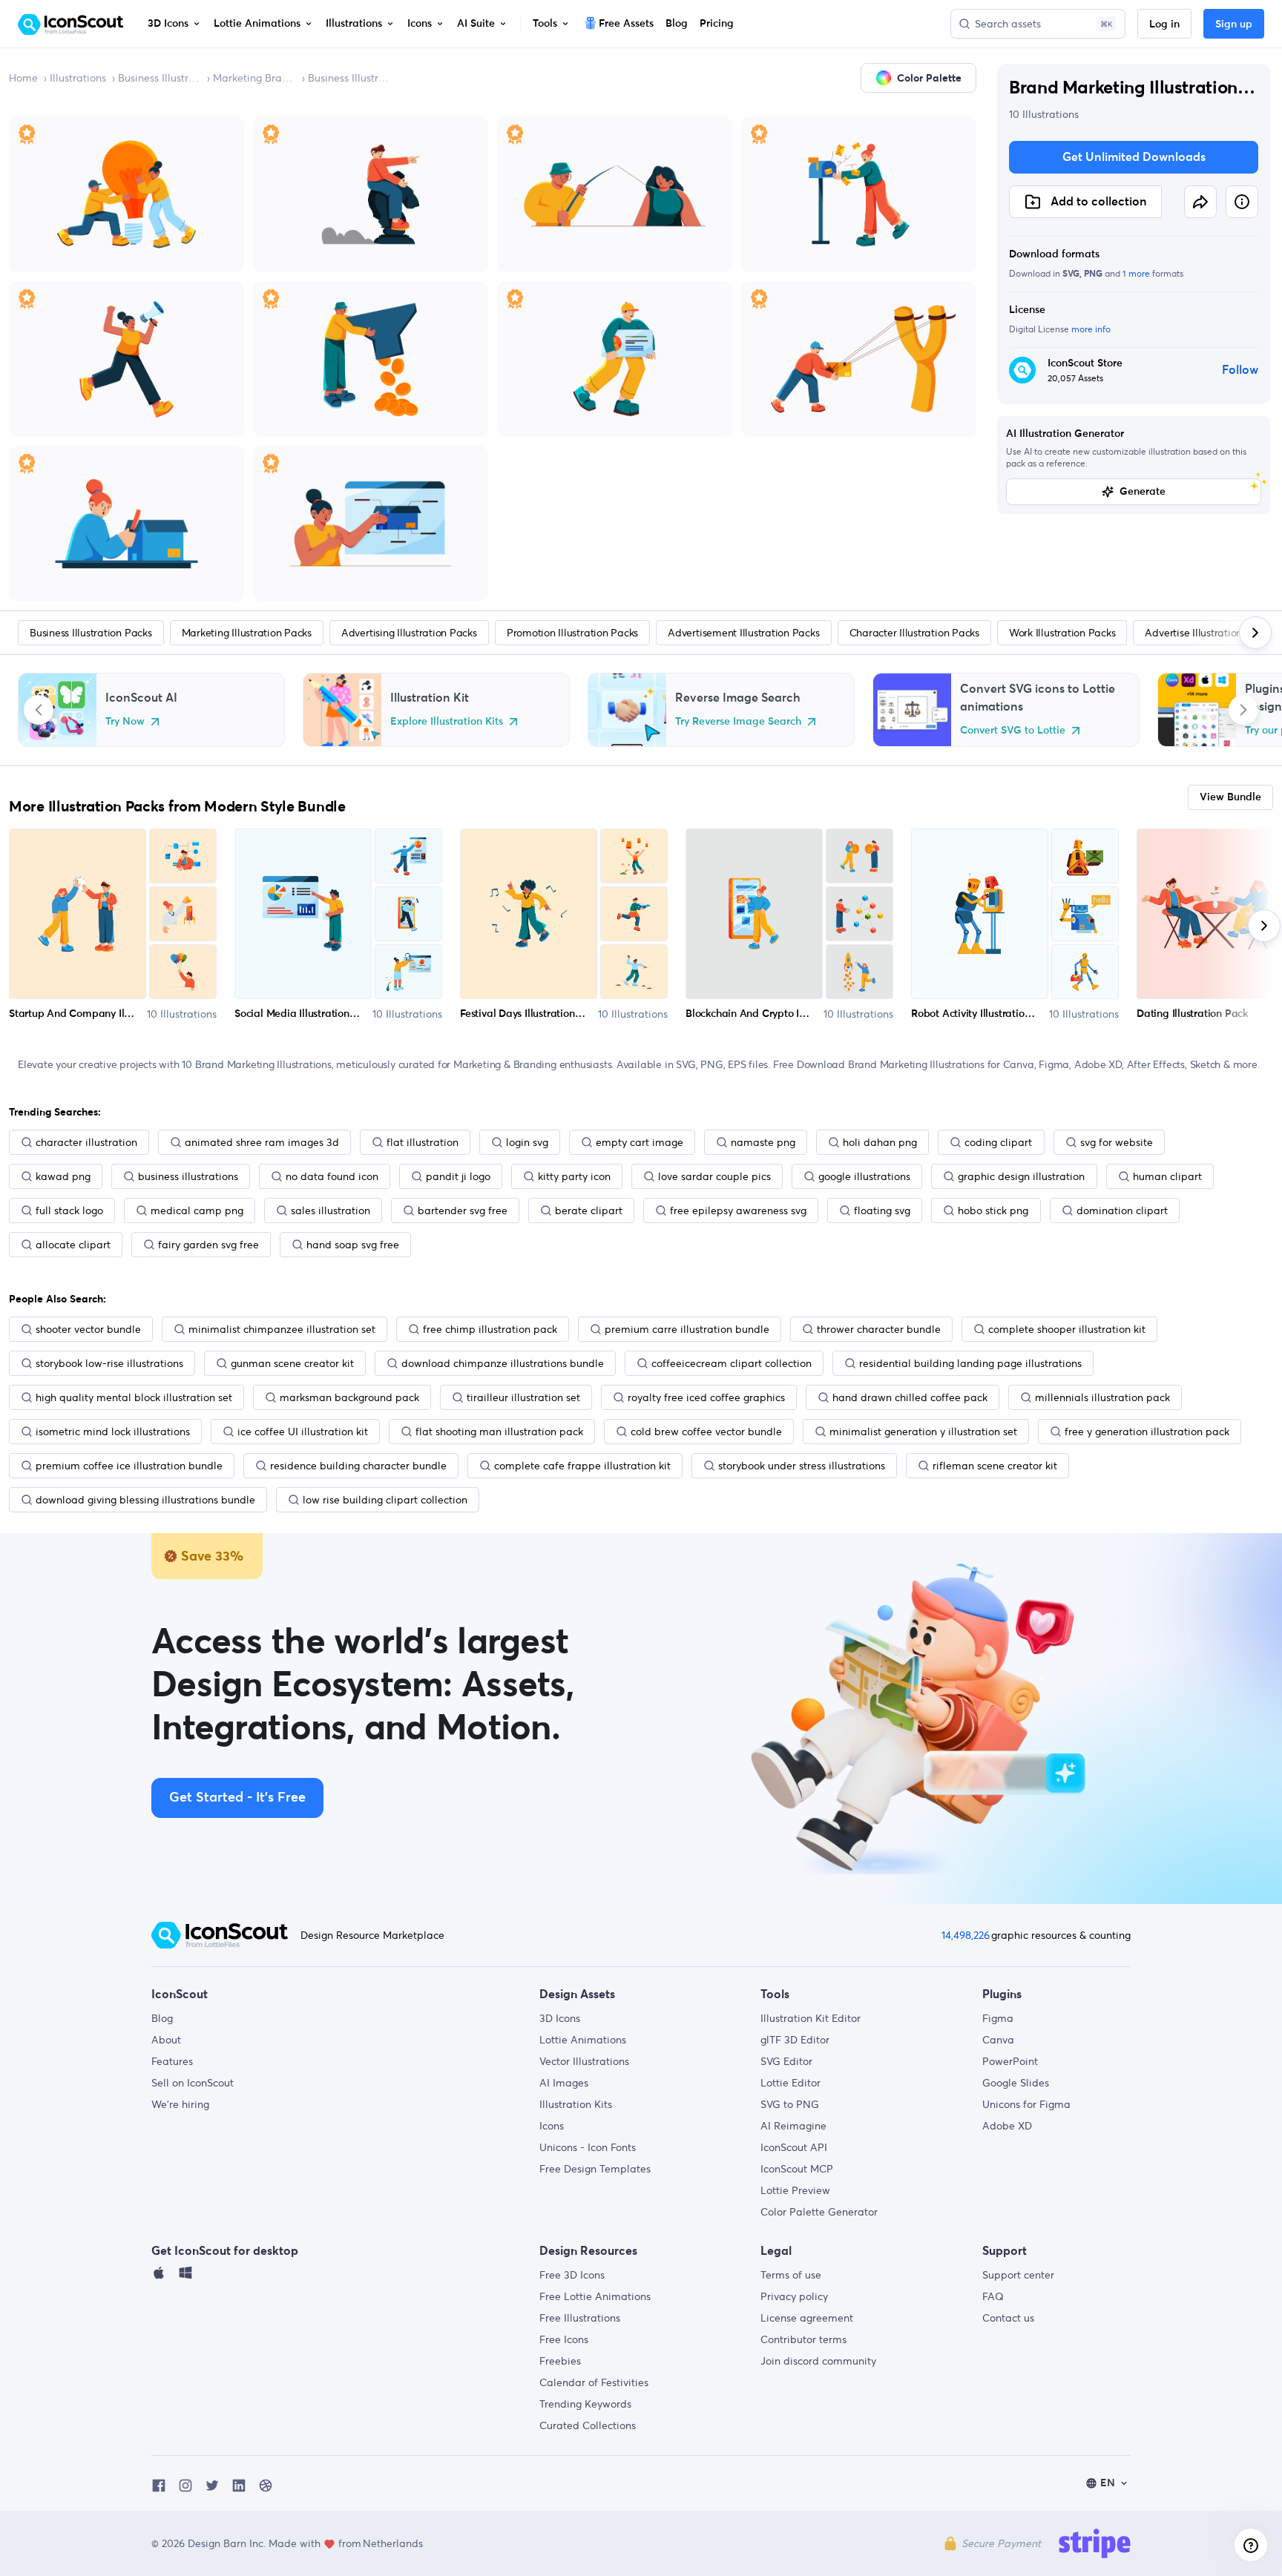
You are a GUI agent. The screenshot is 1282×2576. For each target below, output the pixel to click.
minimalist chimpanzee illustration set (282, 1329)
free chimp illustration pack (490, 1329)
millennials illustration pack (1102, 1397)
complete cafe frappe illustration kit (582, 1466)
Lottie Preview (795, 2190)
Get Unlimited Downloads (1134, 157)
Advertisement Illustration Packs (743, 633)
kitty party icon (574, 1176)
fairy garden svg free (208, 1245)
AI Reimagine (793, 2126)
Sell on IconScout (193, 2083)
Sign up (1234, 24)
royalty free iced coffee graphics (706, 1397)
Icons (552, 2126)
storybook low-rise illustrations (109, 1363)
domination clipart (1122, 1210)
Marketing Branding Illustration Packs (254, 78)
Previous (39, 710)
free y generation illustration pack (1147, 1432)
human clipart (1167, 1176)
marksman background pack (349, 1397)
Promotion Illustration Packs (572, 633)
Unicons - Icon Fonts (588, 2147)
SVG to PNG (790, 2104)
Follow (1240, 370)
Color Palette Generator (819, 2212)
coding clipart (998, 1142)
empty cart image (640, 1142)
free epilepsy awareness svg (738, 1210)
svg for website (1117, 1142)
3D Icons (560, 2018)
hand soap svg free (353, 1245)
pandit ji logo (458, 1176)
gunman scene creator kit (292, 1363)
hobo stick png (993, 1210)
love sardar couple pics (714, 1176)
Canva (998, 2040)
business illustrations (188, 1176)
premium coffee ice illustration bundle (129, 1466)
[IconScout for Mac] (159, 2276)
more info (1091, 329)
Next (1243, 710)
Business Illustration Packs (160, 78)
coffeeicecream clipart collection (732, 1363)
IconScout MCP (797, 2169)
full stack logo (69, 1210)
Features (172, 2061)
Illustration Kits (576, 2104)
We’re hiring (180, 2104)
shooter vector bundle (88, 1329)
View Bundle (1230, 797)
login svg (527, 1142)
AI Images (564, 2083)
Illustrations (78, 78)
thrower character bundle (879, 1329)
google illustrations (864, 1176)
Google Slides (1016, 2083)
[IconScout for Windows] (185, 2276)
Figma (998, 2018)
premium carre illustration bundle (687, 1329)
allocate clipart (73, 1245)
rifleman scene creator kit (995, 1466)
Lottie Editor (790, 2083)
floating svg (882, 1210)
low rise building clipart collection (385, 1500)
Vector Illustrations (584, 2061)
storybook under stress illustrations (802, 1466)
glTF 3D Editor (795, 2040)
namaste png (763, 1142)
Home (23, 78)
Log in (1164, 24)
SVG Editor (786, 2061)
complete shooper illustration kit (1067, 1329)
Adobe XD (1007, 2126)
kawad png (63, 1176)
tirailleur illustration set (523, 1397)
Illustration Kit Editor (811, 2018)
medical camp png (197, 1210)
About (166, 2040)
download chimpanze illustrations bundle (503, 1363)
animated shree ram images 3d (262, 1142)
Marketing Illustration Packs (247, 633)
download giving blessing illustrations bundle (145, 1500)
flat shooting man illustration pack (499, 1432)
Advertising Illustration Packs (409, 633)
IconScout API (794, 2147)
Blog (162, 2018)
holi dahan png (880, 1142)
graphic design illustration (1021, 1176)
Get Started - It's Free (237, 1798)
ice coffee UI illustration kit (303, 1432)
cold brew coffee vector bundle (706, 1432)
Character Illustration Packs (914, 633)
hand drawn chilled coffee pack (910, 1397)
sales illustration (331, 1210)
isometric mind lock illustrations (113, 1432)
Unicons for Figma (1026, 2104)
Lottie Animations (583, 2040)
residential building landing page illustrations (970, 1363)
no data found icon (332, 1176)
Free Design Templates (595, 2169)
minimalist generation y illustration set (923, 1432)
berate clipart (589, 1210)
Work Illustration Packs (1062, 633)
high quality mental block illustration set (134, 1397)
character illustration (86, 1142)
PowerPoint (1010, 2061)
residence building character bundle (358, 1466)
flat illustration (423, 1142)
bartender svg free (463, 1210)
